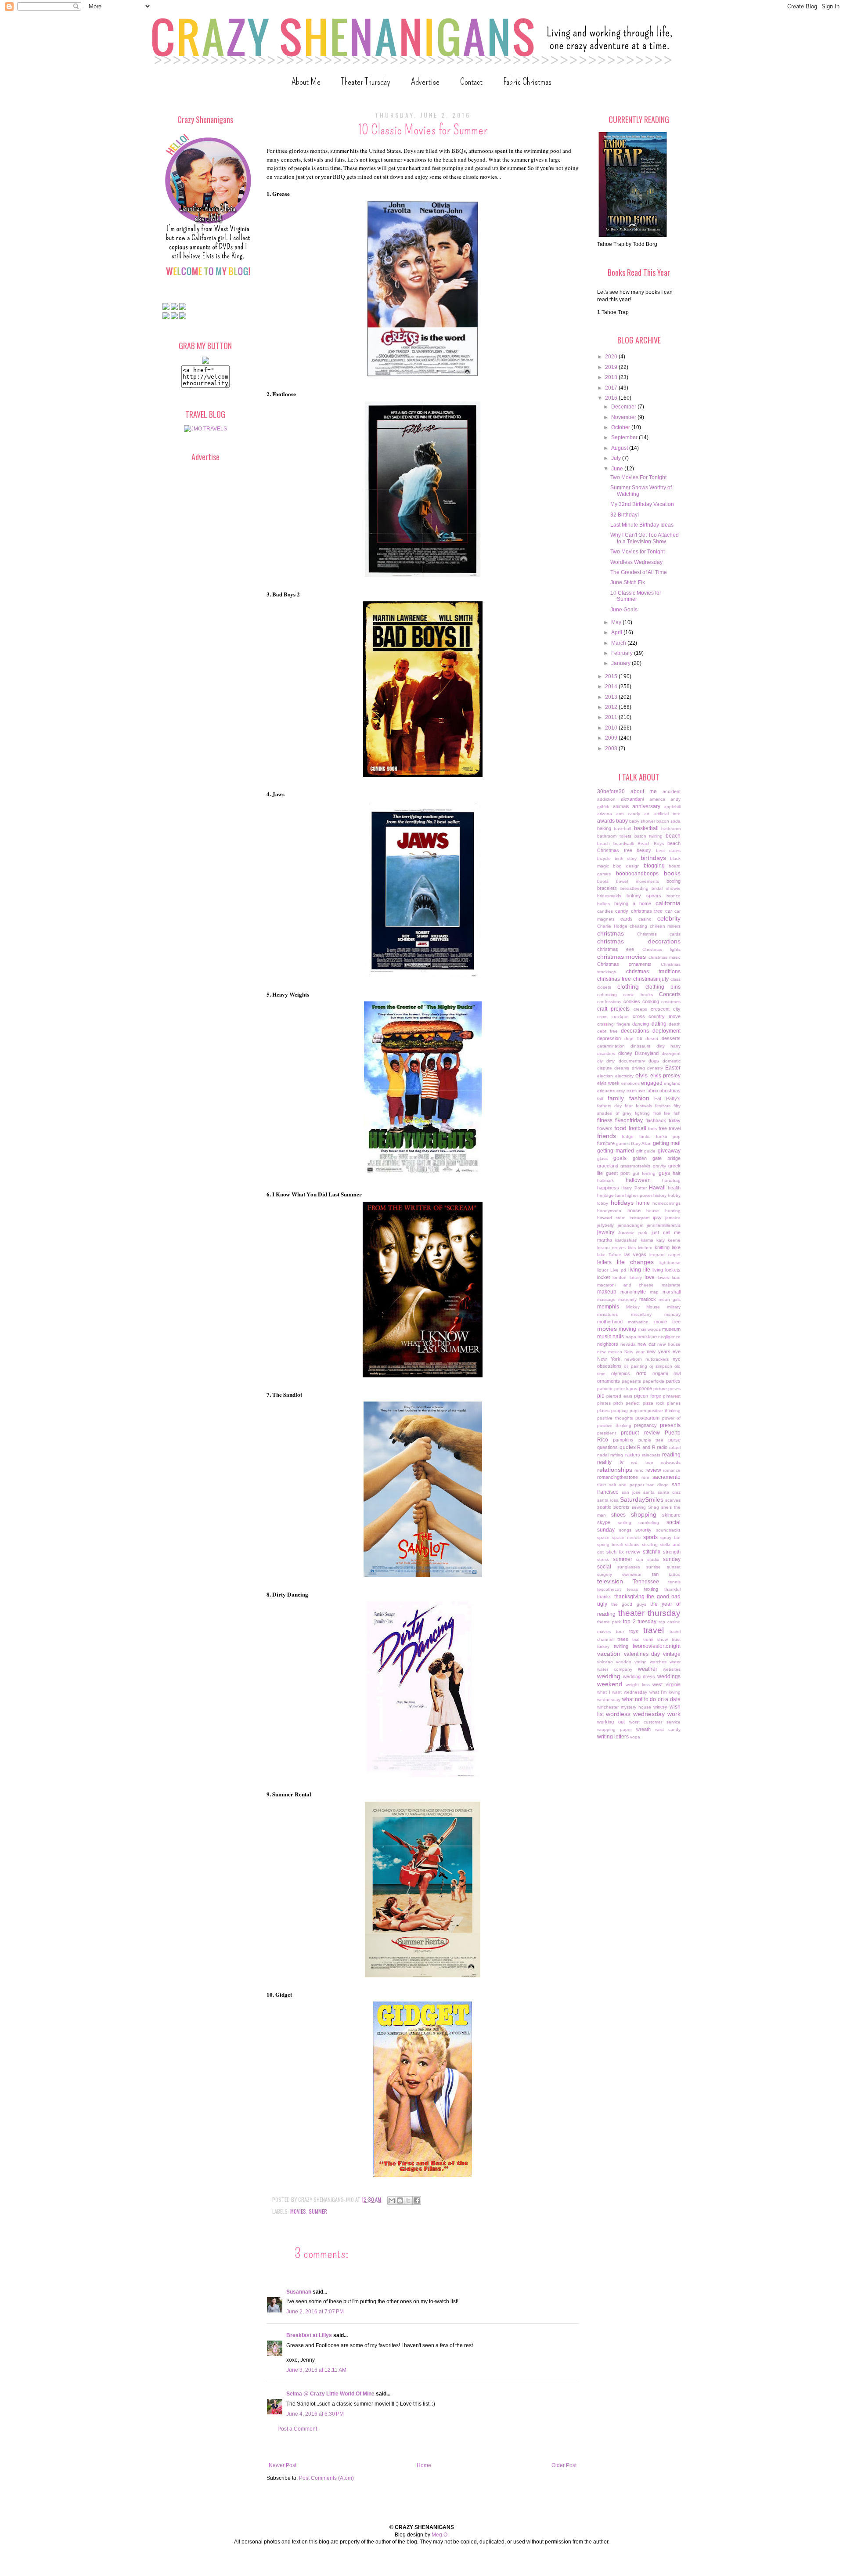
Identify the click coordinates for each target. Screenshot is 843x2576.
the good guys (629, 1604)
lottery (636, 1277)
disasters (606, 1053)
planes (674, 1403)
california (668, 903)
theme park (609, 1622)
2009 (612, 738)
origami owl (666, 1373)
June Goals (624, 610)
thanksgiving (629, 1597)
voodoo (624, 1662)
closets (604, 987)
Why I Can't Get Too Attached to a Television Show (645, 538)
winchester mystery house (624, 1707)
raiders (633, 1455)
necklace (647, 1337)
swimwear (632, 1574)
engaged (652, 1083)
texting (651, 1589)
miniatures (607, 1314)
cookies (632, 1001)
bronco (674, 896)
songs (625, 1530)
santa (649, 1492)
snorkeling (649, 1523)
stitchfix (652, 1552)
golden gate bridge (657, 1158)
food (620, 1128)
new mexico (610, 1352)
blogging (654, 866)
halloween (638, 1180)
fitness (605, 1120)
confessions (609, 1002)
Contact (471, 81)
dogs (654, 1061)
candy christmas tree (639, 911)
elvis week (608, 1083)
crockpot (620, 1017)
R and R (646, 1447)
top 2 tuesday (640, 1622)
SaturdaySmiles (642, 1499)
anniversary (646, 806)
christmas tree (614, 979)
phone (645, 1388)
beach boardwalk (616, 844)
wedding (609, 1676)
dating (659, 1024)
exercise (636, 1091)
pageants (631, 1381)
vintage (672, 1654)
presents (670, 1425)
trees (623, 1639)
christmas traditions (654, 972)
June (618, 469)
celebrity (669, 918)
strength (672, 1552)
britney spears (644, 896)
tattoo (675, 1574)
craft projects (613, 1009)
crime (602, 1017)
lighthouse (670, 1263)
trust (676, 1639)
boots (603, 881)
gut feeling (644, 1173)
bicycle (604, 858)
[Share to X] (408, 2200)
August (620, 448)
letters (604, 1262)
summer (318, 2211)
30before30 (611, 791)
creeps (640, 1009)
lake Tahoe (609, 1255)
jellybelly (605, 1225)
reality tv (610, 1462)
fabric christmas (663, 1091)
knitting (662, 1247)
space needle (627, 1537)
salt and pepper (627, 1485)
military (674, 1307)
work (674, 1714)
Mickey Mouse (643, 1307)
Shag (654, 1507)
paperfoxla (654, 1381)
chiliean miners (665, 926)
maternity (627, 1299)
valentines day (642, 1654)
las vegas (636, 1254)
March (619, 643)
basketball (646, 828)
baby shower (642, 821)
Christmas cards (659, 934)
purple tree (651, 1440)
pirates (604, 1403)
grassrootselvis (635, 1166)
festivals (644, 1106)
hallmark (605, 1180)
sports (650, 1537)
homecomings (666, 1203)
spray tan (670, 1537)
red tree (642, 1462)
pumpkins (623, 1440)
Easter (673, 1068)
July (617, 458)
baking (604, 828)
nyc (677, 1359)
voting (641, 1662)
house (634, 1210)
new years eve (664, 1351)
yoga (635, 1737)
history (660, 1195)
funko (645, 1136)
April (617, 632)
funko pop (668, 1136)
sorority (643, 1530)
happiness (608, 1188)
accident (672, 791)
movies (298, 2211)
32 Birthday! (625, 515)
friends (607, 1136)
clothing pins (663, 987)
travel (654, 1630)
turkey (603, 1646)
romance (672, 1470)
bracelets (607, 888)
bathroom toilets (614, 836)
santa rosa (608, 1500)
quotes (628, 1447)
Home (424, 2465)
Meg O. (440, 2535)
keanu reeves (611, 1248)
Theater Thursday (366, 81)
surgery (605, 1574)
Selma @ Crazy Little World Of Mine (330, 2394)
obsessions (609, 1366)
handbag (671, 1180)
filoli (657, 1113)
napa (631, 1337)
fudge (628, 1136)
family (616, 1098)
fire (667, 1113)
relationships (615, 1470)
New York (609, 1359)
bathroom (671, 829)
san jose (631, 1492)
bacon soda (668, 821)
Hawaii (657, 1188)
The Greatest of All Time (639, 572)
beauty (644, 850)
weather (648, 1669)
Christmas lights (661, 949)
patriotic (605, 1389)
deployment (666, 1031)
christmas (611, 933)
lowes (663, 1277)
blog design (626, 866)
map (654, 1292)
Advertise (425, 81)
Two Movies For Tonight (638, 477)
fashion (639, 1098)
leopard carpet (665, 1255)
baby (622, 821)
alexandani (632, 799)
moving (627, 1329)
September (625, 437)
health (674, 1188)
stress (603, 1559)
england (672, 1083)
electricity (624, 1076)
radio (662, 1447)
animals (621, 806)
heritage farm (611, 1195)
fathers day (609, 1106)
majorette (671, 1285)
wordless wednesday (635, 1714)
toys (634, 1631)
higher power (638, 1195)
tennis (674, 1582)
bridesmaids (609, 896)
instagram (639, 1218)
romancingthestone (618, 1477)
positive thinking (664, 1411)
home (643, 1203)
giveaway (669, 1151)
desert (652, 1039)
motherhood (610, 1322)
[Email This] (392, 2200)
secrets (621, 1507)
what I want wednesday (622, 1692)
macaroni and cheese (625, 1285)
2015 (612, 676)
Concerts (670, 994)
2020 (612, 357)
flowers (605, 1128)
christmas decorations (639, 941)
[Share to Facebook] (417, 2200)
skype (604, 1522)
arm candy (628, 814)
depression (609, 1038)
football (638, 1128)
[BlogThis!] (400, 2200)
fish (677, 1113)
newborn (633, 1359)
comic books (638, 995)
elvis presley (666, 1076)
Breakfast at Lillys (309, 2335)
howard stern (611, 1218)
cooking (651, 1001)
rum (645, 1477)
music (604, 1337)
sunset (674, 1567)
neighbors (608, 1344)
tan (655, 1574)
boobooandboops (637, 874)
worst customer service (655, 1722)
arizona (605, 814)
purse (674, 1440)
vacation (609, 1654)
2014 (612, 686)
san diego (658, 1485)
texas (632, 1589)
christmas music (665, 957)
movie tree (667, 1322)
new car (647, 1344)
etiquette (606, 1091)
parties (673, 1381)
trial (636, 1639)
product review (640, 1433)
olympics (621, 1373)
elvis (641, 1075)
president (607, 1433)
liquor (603, 1270)
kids (632, 1248)
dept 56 (633, 1039)
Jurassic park (633, 1233)
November (624, 417)
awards (606, 821)
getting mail (667, 1143)
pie (601, 1396)
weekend (610, 1684)
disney (625, 1053)
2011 (612, 717)
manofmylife (633, 1292)
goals (620, 1158)
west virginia (666, 1684)
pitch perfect (627, 1403)
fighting (642, 1113)
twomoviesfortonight (657, 1646)
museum (671, 1329)
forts (652, 1129)
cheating (638, 926)
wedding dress (639, 1676)
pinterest (672, 1396)
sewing (639, 1507)
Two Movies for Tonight (638, 552)
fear (629, 1106)
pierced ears (619, 1396)
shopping (644, 1514)
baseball (622, 829)
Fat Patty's (667, 1098)
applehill (672, 807)
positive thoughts (615, 1418)
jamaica (673, 1218)
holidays (622, 1203)
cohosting (607, 995)
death (675, 1024)
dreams (622, 1068)
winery (660, 1707)
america (657, 799)
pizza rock (654, 1403)
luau (676, 1277)
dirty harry (668, 1046)
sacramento (666, 1477)
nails (618, 1337)
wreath (643, 1729)
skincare (671, 1515)
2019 (612, 367)
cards (627, 919)
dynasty (655, 1068)
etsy (621, 1091)
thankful (672, 1589)
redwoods (671, 1462)
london (620, 1277)
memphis (608, 1307)
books (672, 873)
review (653, 1470)
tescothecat (609, 1589)
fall (600, 1099)
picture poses (667, 1389)
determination (611, 1046)
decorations (635, 1031)
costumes (671, 1002)
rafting (617, 1455)
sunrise (654, 1567)
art (647, 814)
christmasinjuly (651, 979)
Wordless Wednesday (636, 562)
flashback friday (663, 1120)
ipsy (657, 1218)
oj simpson (661, 1366)
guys (664, 1173)
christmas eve (616, 949)
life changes (636, 1262)
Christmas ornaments (624, 964)
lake (676, 1247)
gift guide (646, 1151)
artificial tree (667, 814)
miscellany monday (656, 1314)
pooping (620, 1411)
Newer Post (283, 2465)
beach (673, 836)
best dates (668, 851)
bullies (603, 904)
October (621, 427)
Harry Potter (634, 1188)
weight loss (638, 1685)
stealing (650, 1545)
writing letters (613, 1737)
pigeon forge (647, 1396)
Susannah (299, 2292)
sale (602, 1485)
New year (634, 1352)
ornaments (609, 1381)
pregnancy (645, 1425)
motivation (638, 1322)
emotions (630, 1083)
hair (677, 1173)
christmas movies (621, 957)
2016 (612, 398)
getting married (616, 1151)
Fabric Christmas (527, 81)
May (617, 622)
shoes (618, 1515)
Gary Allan (641, 1143)
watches (658, 1662)
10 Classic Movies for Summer (636, 596)
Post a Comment (297, 2429)
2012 (612, 707)
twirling (621, 1646)
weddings (669, 1676)
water (675, 1662)
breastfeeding (634, 888)
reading (671, 1455)
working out (611, 1722)
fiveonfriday (629, 1120)
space (603, 1537)
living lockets (666, 1270)
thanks (604, 1597)
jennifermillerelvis (664, 1225)
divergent (671, 1053)
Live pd (618, 1270)
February (623, 653)
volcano (605, 1662)
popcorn (638, 1411)
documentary (632, 1061)
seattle (604, 1507)
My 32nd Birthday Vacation (642, 504)
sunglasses (629, 1567)
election (605, 1076)
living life (639, 1270)
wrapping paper (614, 1729)
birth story (626, 858)
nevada (628, 1344)
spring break (610, 1545)
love (650, 1277)
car (669, 911)
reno (639, 1470)
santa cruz (669, 1492)
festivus (663, 1106)
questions (607, 1447)
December (624, 407)
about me (644, 791)
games (623, 1143)
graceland (608, 1166)
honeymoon (609, 1211)
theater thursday (650, 1613)
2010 (612, 728)
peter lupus (626, 1389)
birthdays (653, 858)
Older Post (564, 2465)
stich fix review (623, 1552)
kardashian (626, 1240)
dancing (641, 1024)
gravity (659, 1166)
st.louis (632, 1545)
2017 (612, 388)
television (610, 1581)
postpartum (647, 1418)
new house (669, 1344)
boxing (674, 881)
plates (603, 1411)
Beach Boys (651, 844)
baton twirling (649, 836)
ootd (641, 1373)
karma (647, 1240)
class (675, 979)
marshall (672, 1292)
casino (645, 919)
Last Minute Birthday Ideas (642, 525)
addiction (606, 799)
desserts (671, 1038)
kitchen (645, 1248)
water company (615, 1669)
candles (605, 911)
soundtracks (668, 1530)
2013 (612, 697)
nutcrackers (657, 1359)
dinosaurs (640, 1046)
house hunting (663, 1211)
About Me (306, 81)
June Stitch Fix (628, 582)
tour (620, 1631)
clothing (628, 986)
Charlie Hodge (612, 926)
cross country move (657, 1016)
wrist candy (668, 1729)
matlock (648, 1299)
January (621, 663)
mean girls (670, 1299)
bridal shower (666, 888)
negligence (669, 1337)
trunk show (656, 1639)
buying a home (633, 903)
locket (603, 1277)
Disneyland (647, 1053)
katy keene (668, 1240)
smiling (625, 1523)
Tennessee (646, 1582)
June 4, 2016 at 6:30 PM (315, 2414)
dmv (611, 1061)
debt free (607, 1031)
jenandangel (630, 1225)
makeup (607, 1292)
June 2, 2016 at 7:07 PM (315, 2312)
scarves (673, 1500)
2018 (612, 377)
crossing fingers (614, 1024)
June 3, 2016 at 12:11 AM (316, 2370)
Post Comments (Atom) (326, 2478)
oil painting (635, 1366)
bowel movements (637, 881)
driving (638, 1068)
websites (672, 1669)
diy (600, 1061)
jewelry (606, 1232)
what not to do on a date (651, 1699)
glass (602, 1158)
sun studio (648, 1559)
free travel (670, 1128)
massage (606, 1299)
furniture (606, 1143)
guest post (618, 1173)
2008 (612, 748)
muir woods (649, 1329)
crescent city (666, 1009)
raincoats (651, 1455)
